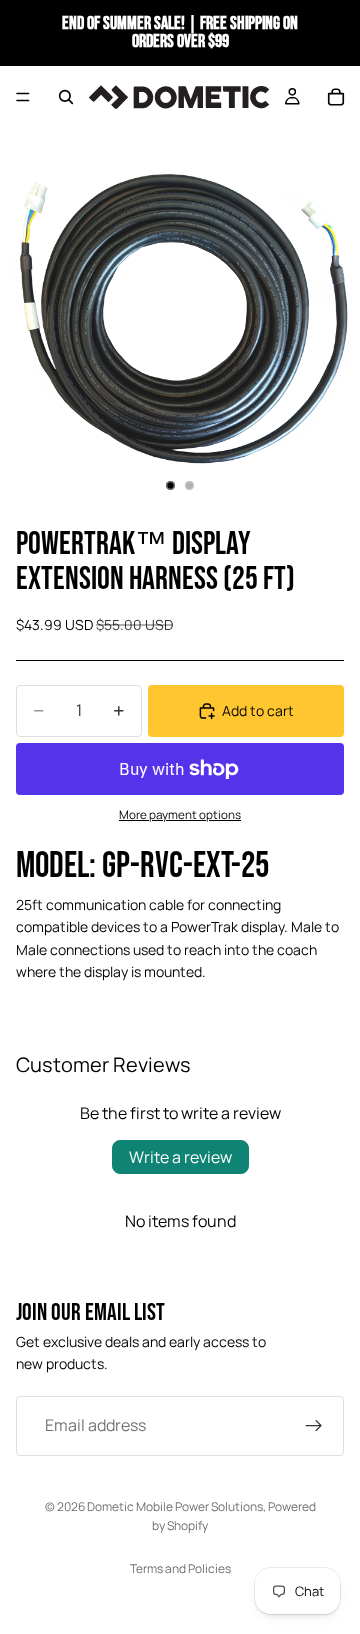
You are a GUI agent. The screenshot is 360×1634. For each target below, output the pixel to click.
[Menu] (23, 97)
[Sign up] (314, 1426)
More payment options (180, 814)
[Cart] (336, 97)
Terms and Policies (180, 1568)
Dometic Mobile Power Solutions (175, 1506)
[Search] (66, 97)
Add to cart (258, 710)
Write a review (180, 1157)
